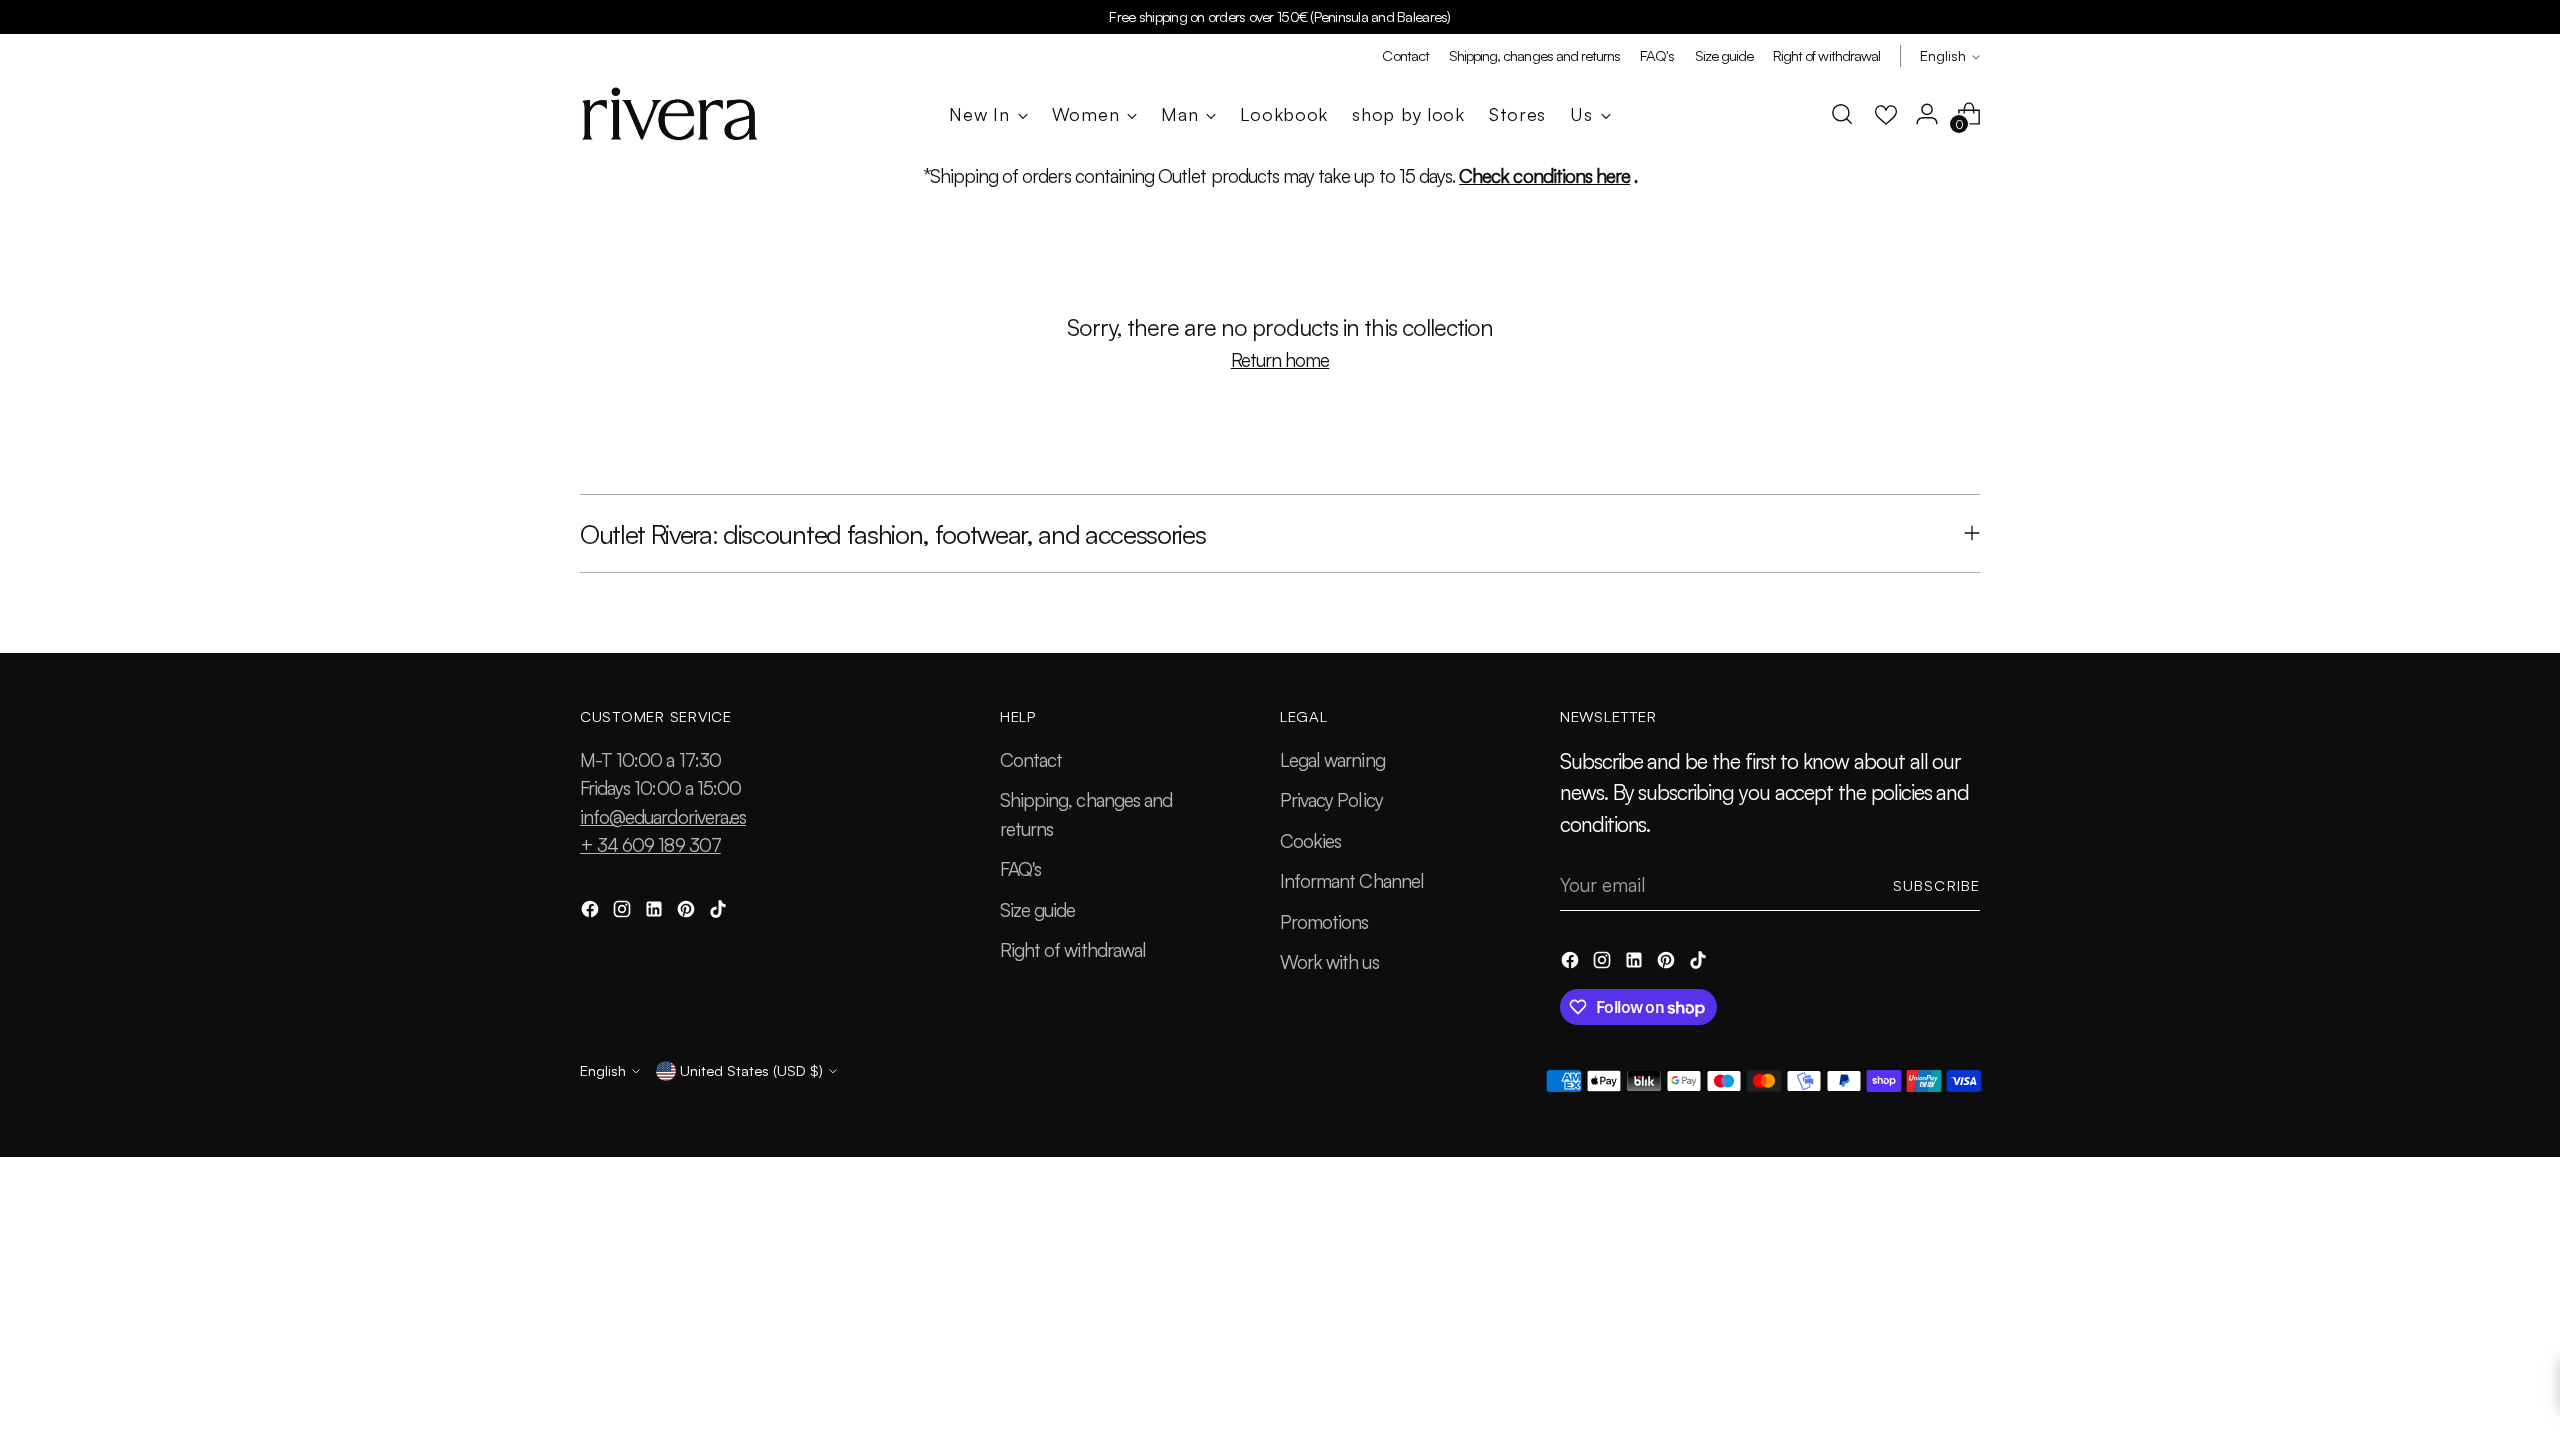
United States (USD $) (751, 1070)
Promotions (1324, 922)
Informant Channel (1352, 881)
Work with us (1329, 962)
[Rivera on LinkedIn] (656, 912)
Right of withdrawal (1073, 950)
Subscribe (1936, 885)
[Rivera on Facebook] (592, 912)
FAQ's (1020, 869)
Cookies (1310, 841)
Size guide (1038, 910)
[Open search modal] (1842, 114)
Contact (1031, 760)
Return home (1280, 360)
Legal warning (1332, 760)
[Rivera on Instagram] (624, 912)
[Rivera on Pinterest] (688, 912)
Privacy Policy (1331, 800)
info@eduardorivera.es (663, 817)
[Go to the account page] (1927, 114)
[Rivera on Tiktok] (720, 912)
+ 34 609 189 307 (650, 845)
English (1943, 55)
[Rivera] (670, 114)
